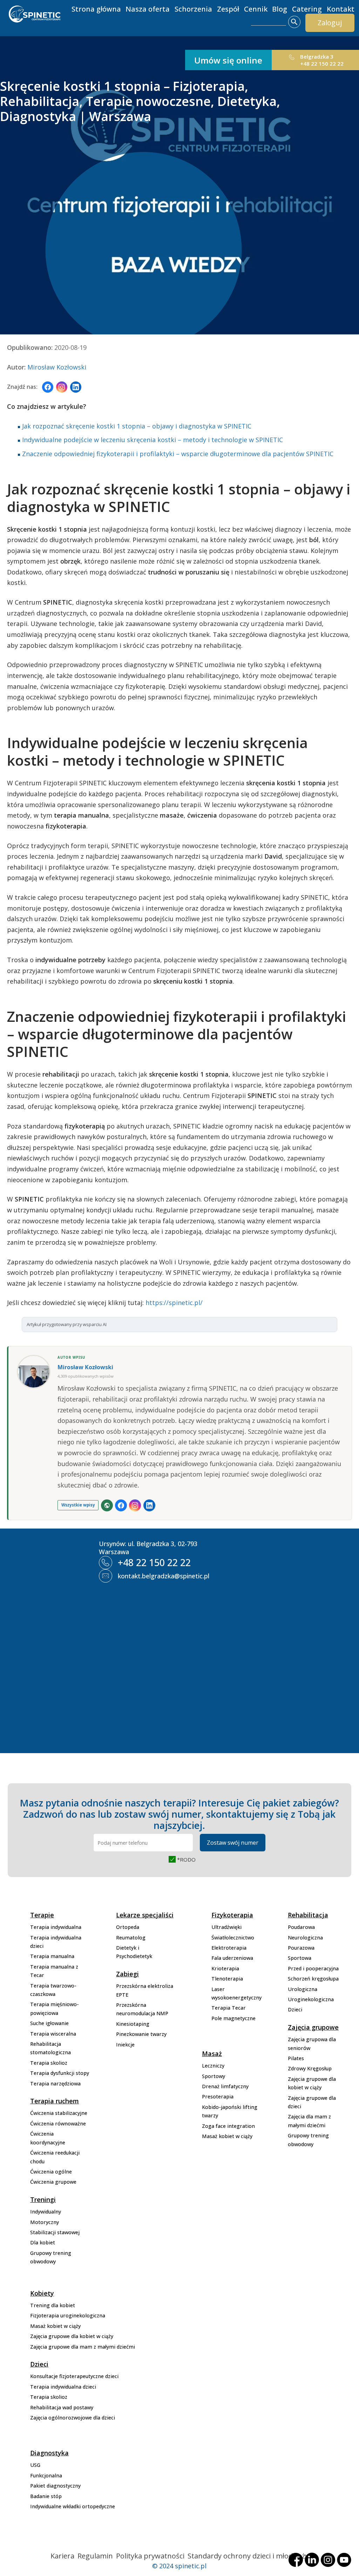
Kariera (62, 2556)
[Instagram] (62, 387)
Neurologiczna (305, 1938)
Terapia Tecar (229, 2008)
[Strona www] (107, 1505)
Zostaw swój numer (233, 1843)
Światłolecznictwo (233, 1938)
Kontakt (341, 9)
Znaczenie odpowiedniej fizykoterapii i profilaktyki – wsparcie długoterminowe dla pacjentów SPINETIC (178, 454)
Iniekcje (125, 2045)
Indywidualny (46, 2212)
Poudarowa (301, 1927)
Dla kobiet (43, 2242)
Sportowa (300, 1958)
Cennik (256, 9)
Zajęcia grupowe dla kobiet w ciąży (72, 2336)
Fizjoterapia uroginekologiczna (68, 2315)
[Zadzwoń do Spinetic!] (292, 59)
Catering (307, 9)
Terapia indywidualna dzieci (63, 2387)
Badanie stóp (46, 2496)
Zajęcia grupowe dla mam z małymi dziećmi (83, 2347)
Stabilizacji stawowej (55, 2232)
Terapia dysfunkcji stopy (60, 2073)
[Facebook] (48, 387)
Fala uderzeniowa (232, 1958)
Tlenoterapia (227, 1979)
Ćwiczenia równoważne (58, 2124)
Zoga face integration (228, 2126)
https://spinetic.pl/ (174, 1303)
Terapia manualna (52, 1956)
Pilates (296, 2058)
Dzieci (295, 2009)
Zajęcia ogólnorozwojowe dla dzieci (73, 2418)
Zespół (228, 9)
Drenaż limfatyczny (225, 2086)
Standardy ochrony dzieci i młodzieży (248, 2556)
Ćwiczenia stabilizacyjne (59, 2113)
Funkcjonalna (46, 2475)
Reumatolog (131, 1938)
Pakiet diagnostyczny (55, 2486)
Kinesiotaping (133, 2024)
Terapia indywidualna (56, 1927)
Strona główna (96, 9)
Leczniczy (213, 2066)
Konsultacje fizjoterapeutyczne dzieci (74, 2376)
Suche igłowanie (49, 2023)
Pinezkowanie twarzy (141, 2034)
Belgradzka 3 (317, 56)
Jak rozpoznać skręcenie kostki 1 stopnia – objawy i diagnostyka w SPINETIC (137, 426)
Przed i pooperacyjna (313, 1968)
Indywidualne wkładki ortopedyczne (73, 2506)
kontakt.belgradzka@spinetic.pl (164, 1576)
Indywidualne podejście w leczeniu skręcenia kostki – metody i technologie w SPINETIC (153, 440)
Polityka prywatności (150, 2556)
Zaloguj (330, 23)
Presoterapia (218, 2096)
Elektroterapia (229, 1948)
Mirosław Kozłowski (57, 367)
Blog (280, 9)
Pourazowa (301, 1948)
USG (35, 2465)
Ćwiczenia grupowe (53, 2182)
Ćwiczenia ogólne (51, 2172)
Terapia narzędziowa (55, 2084)
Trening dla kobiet (53, 2305)
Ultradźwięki (226, 1927)
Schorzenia (193, 9)
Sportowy (214, 2076)
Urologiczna (303, 1989)
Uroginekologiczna (311, 1999)
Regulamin (95, 2556)
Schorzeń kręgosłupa (313, 1979)
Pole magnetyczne (233, 2018)
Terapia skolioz (49, 2063)
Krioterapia (225, 1968)
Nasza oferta (148, 9)
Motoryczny (45, 2222)
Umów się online (228, 60)
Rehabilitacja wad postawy (62, 2407)
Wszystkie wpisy (78, 1505)
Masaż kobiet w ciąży (227, 2136)
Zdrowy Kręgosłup (310, 2068)
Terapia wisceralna (53, 2034)
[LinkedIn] (76, 387)
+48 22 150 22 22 (322, 64)
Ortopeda (128, 1927)
